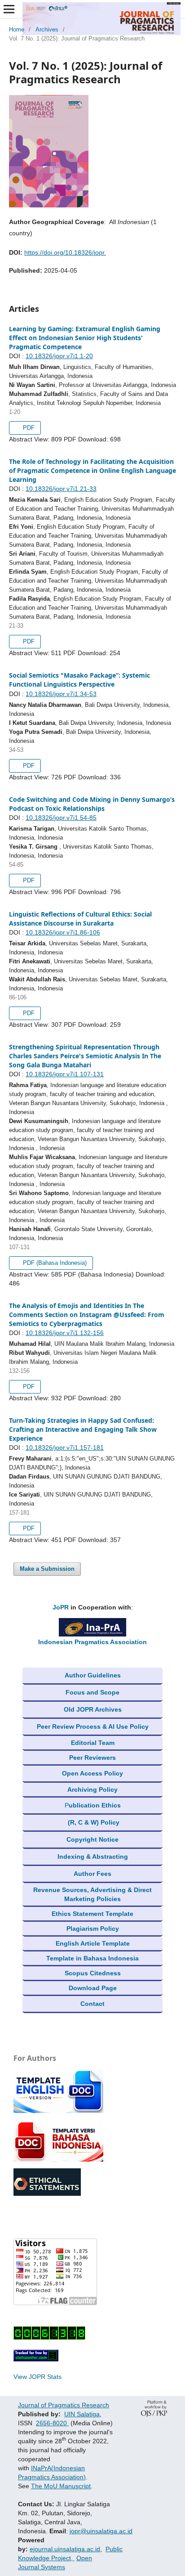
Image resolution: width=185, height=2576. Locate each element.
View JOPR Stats (37, 2377)
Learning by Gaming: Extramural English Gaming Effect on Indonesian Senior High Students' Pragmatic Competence (85, 338)
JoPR (61, 1607)
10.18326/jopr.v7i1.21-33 (61, 489)
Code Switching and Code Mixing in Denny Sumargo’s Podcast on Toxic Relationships (92, 804)
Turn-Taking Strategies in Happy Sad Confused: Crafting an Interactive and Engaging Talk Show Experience (83, 1429)
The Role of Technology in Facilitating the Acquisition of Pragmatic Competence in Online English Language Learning (92, 470)
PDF (28, 428)
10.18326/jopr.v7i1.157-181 (65, 1448)
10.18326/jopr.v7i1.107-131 (65, 1074)
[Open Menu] (9, 9)
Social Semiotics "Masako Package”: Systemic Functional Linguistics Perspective (79, 680)
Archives (47, 29)
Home (17, 29)
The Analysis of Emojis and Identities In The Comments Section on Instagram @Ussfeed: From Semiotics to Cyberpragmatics (87, 1315)
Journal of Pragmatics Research (64, 2405)
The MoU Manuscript (61, 2486)
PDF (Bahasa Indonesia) (54, 1263)
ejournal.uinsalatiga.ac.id (65, 2549)
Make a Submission (47, 1569)
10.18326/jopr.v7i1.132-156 (65, 1333)
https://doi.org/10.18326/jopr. (65, 252)
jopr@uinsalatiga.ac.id (101, 2531)
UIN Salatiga (82, 2414)
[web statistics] (36, 2359)
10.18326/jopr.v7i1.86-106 (63, 932)
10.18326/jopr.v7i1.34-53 (61, 694)
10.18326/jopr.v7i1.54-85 (61, 818)
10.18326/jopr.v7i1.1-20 (59, 356)
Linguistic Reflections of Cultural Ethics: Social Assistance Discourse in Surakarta (80, 919)
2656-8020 (52, 2423)
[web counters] (49, 2338)
